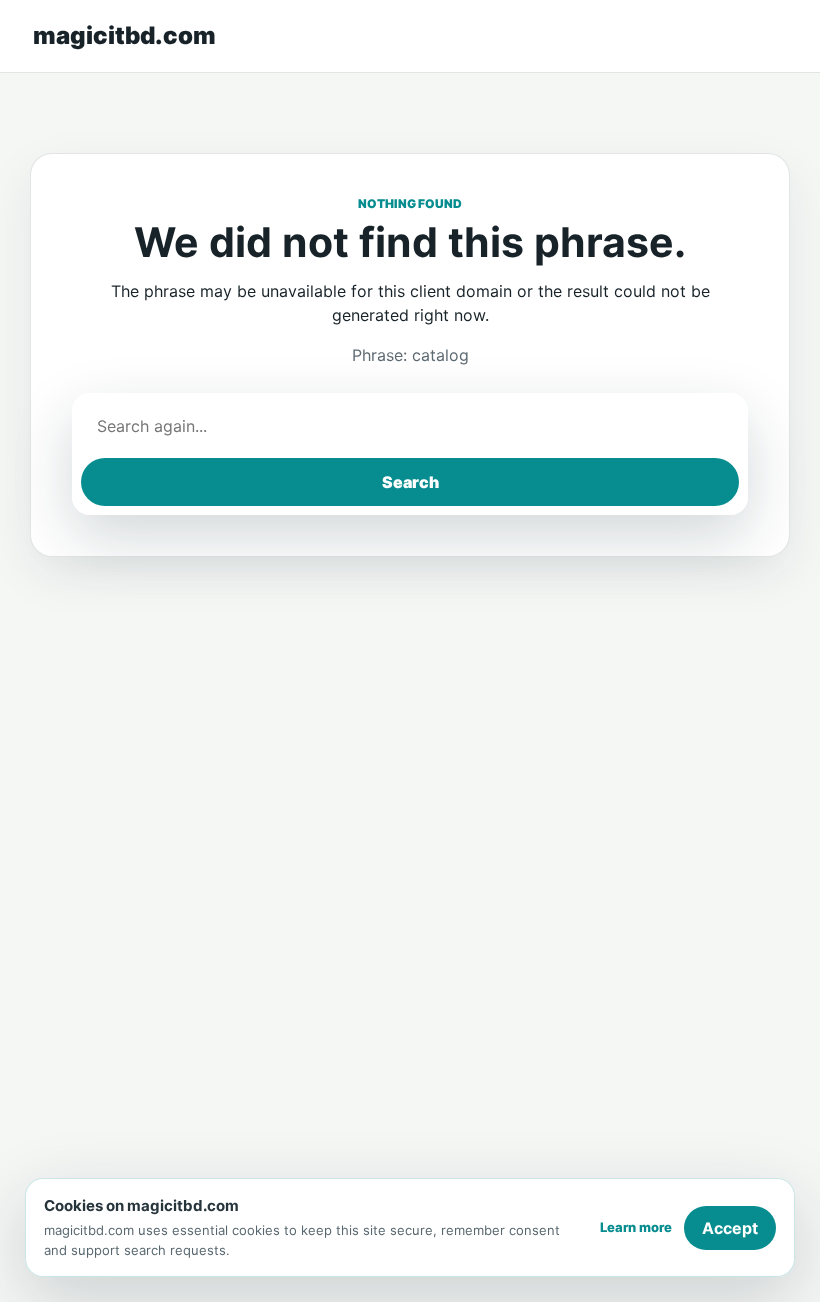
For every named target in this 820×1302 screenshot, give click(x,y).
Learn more (636, 1227)
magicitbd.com (124, 35)
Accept (730, 1228)
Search (410, 482)
